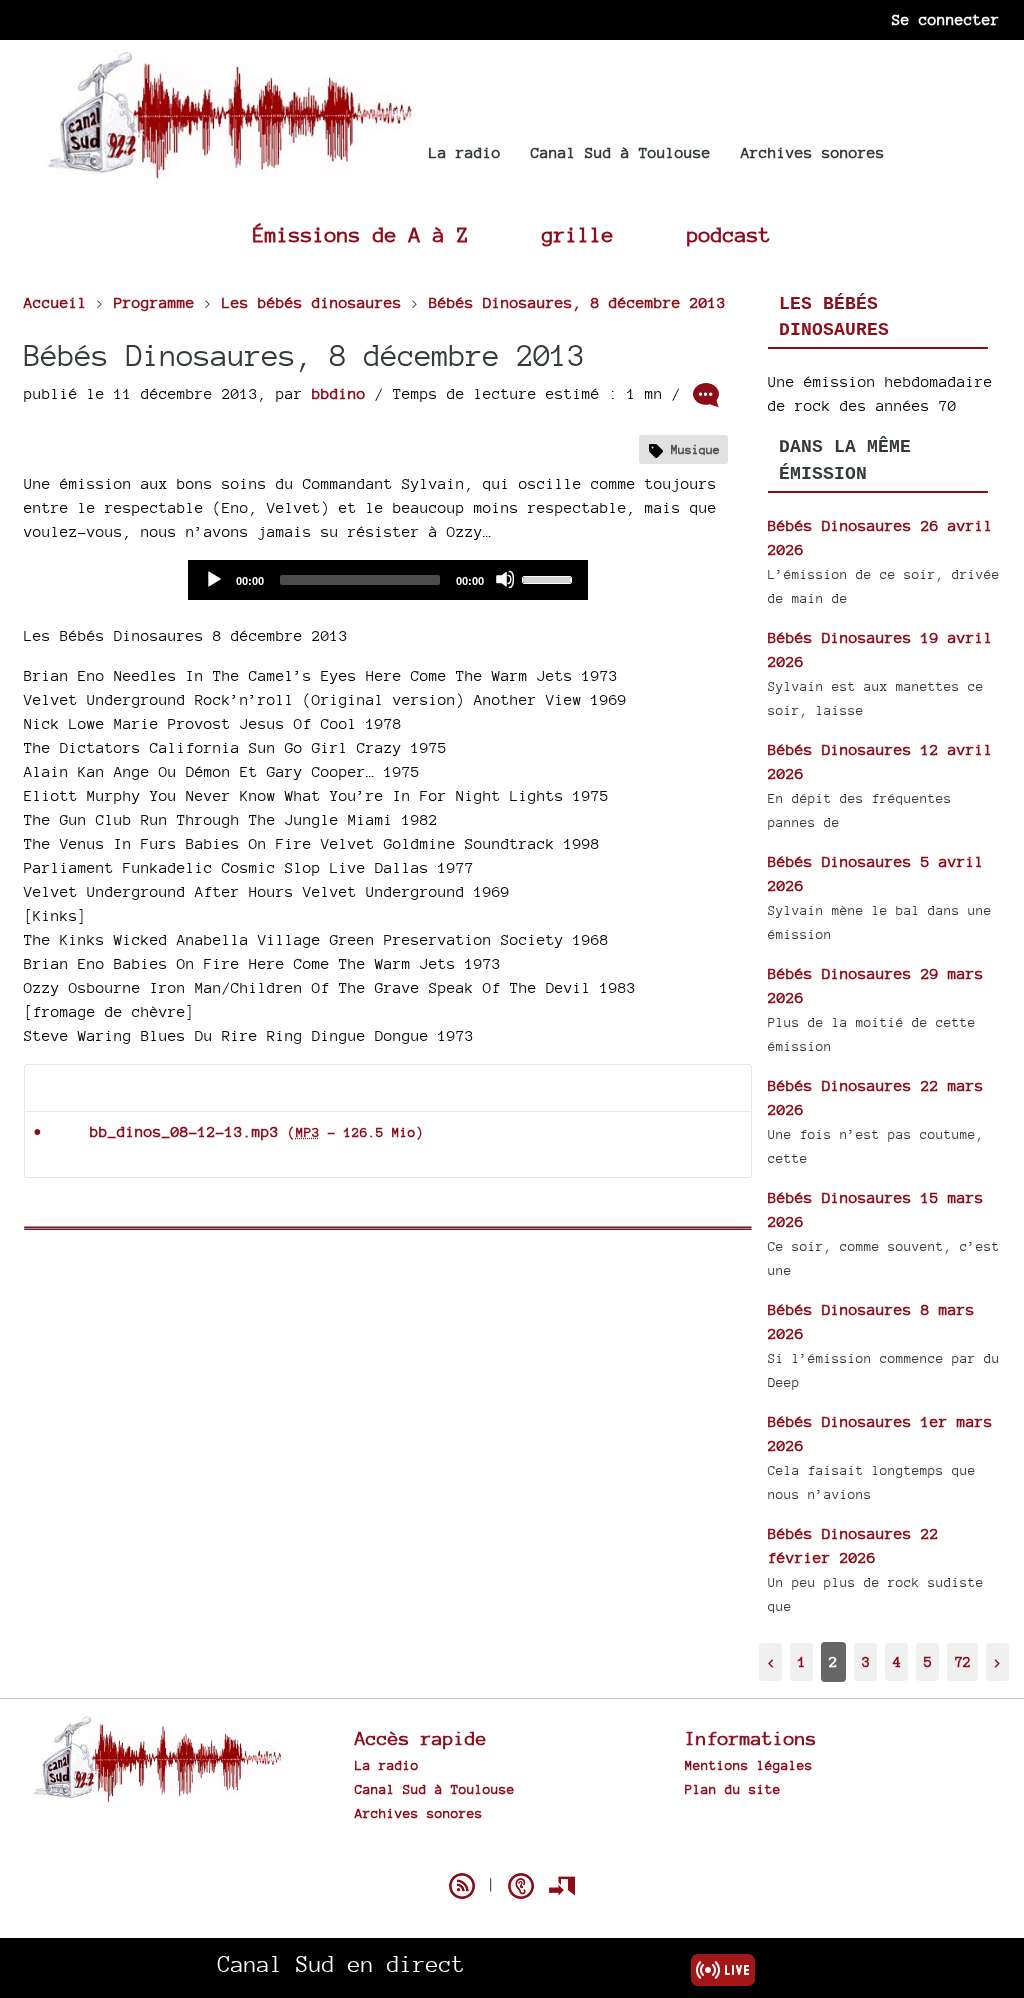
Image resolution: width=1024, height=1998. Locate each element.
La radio (465, 152)
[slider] (550, 578)
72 (963, 1661)
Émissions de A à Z (361, 234)
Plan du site (733, 1789)
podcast (729, 234)
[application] (388, 580)
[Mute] (505, 579)
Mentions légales (749, 1765)
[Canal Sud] (229, 169)
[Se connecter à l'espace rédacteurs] (562, 1886)
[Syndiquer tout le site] (462, 1886)
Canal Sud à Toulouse (621, 152)
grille (578, 234)
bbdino (339, 393)
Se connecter (946, 19)
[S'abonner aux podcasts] (521, 1886)
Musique (695, 449)
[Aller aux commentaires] (706, 395)
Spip (512, 1851)
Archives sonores (813, 152)
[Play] (213, 579)
